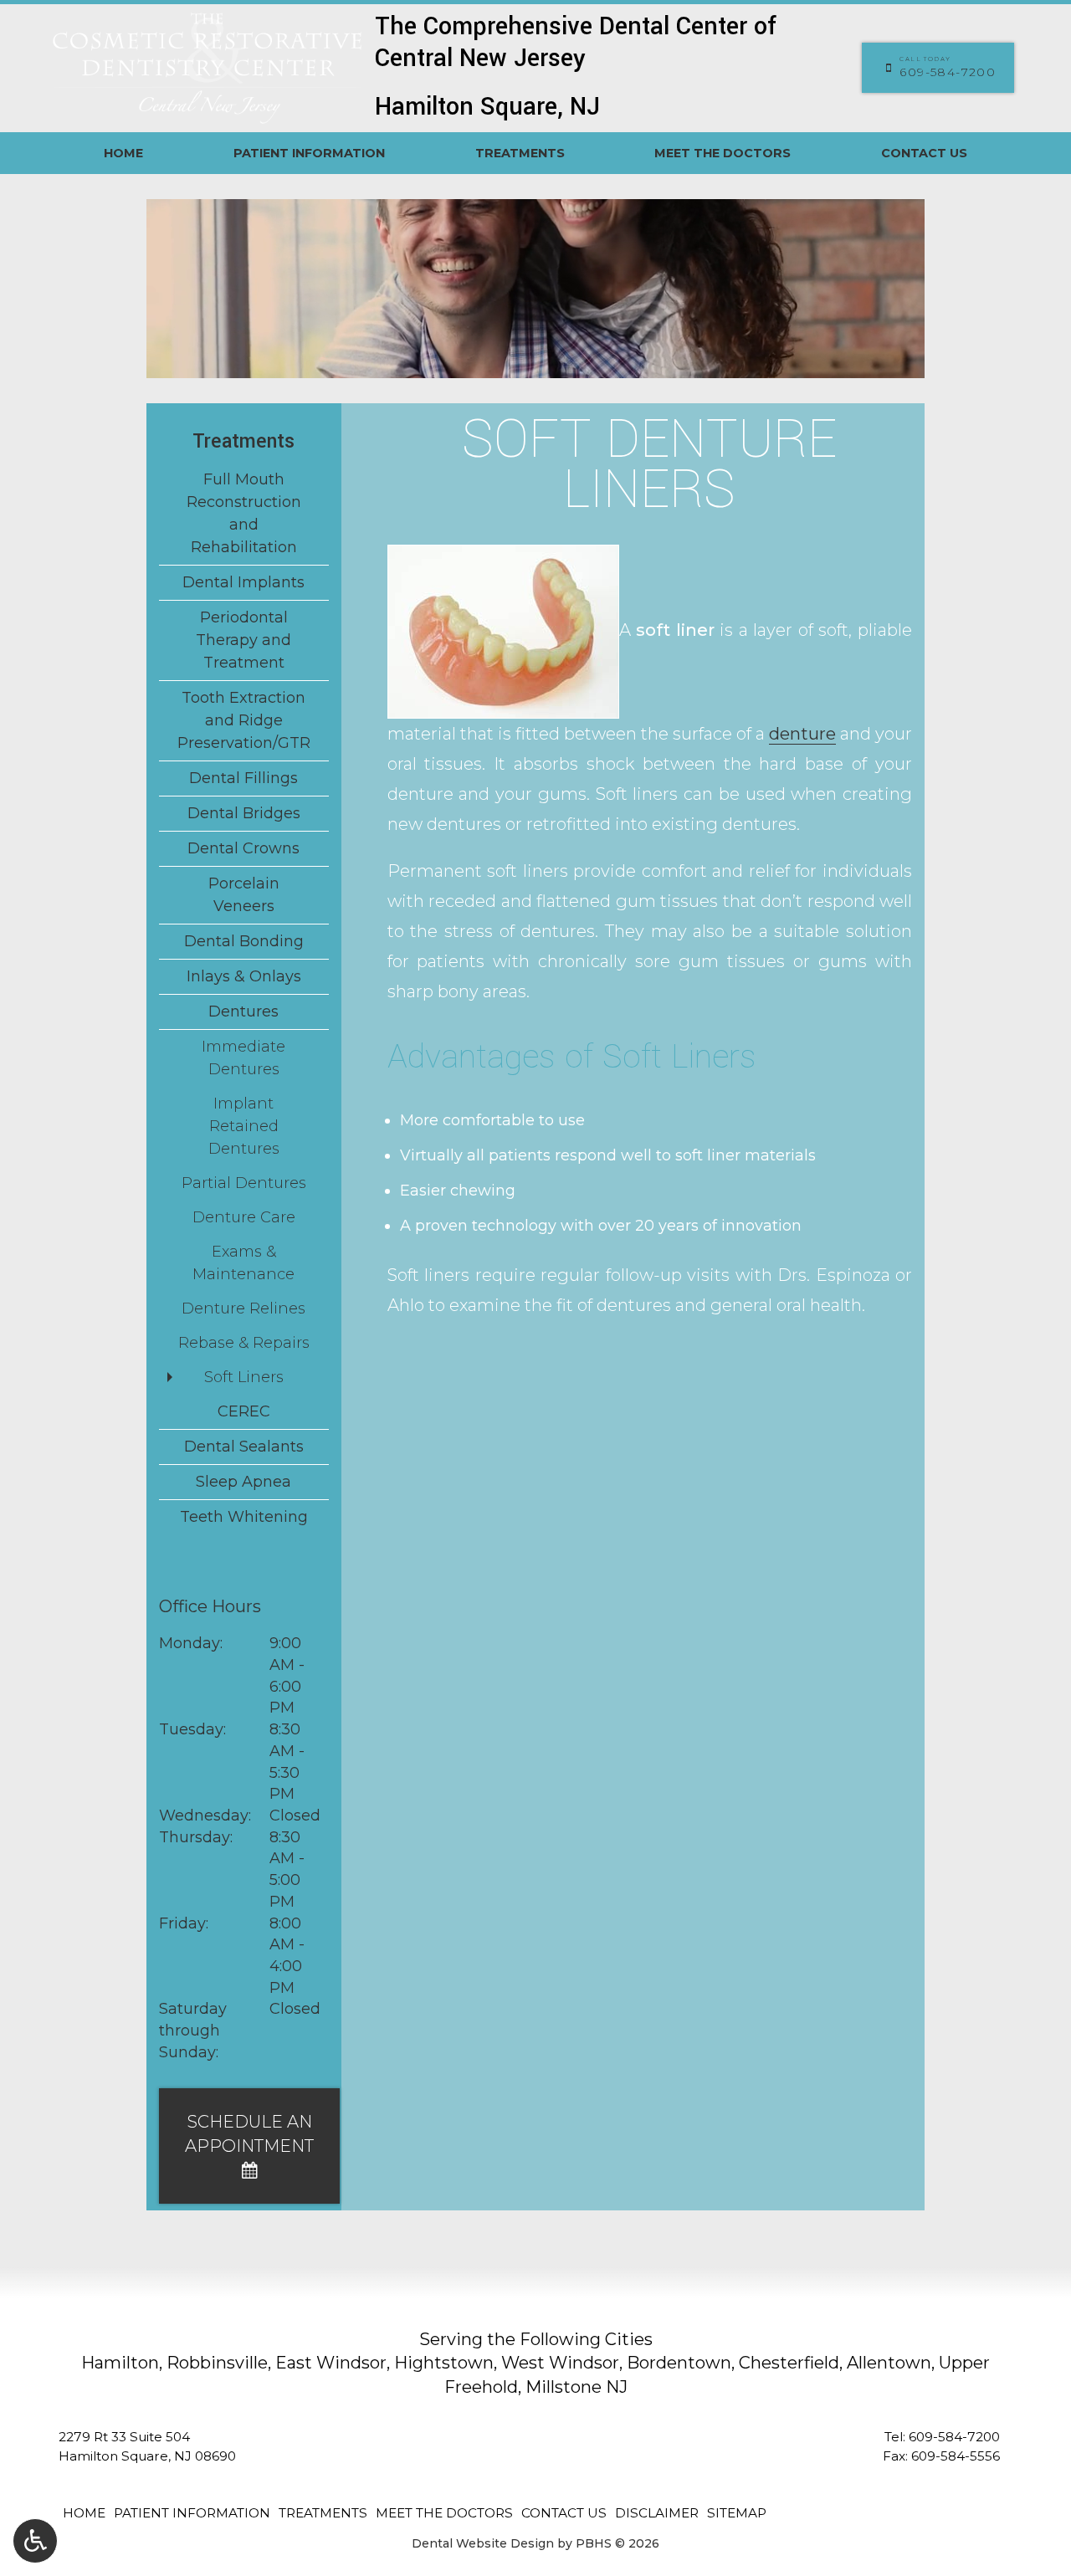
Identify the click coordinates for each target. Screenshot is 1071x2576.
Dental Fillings (243, 778)
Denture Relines (243, 1308)
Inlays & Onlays (244, 976)
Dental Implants (243, 582)
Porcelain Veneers (244, 895)
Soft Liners (244, 1377)
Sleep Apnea (243, 1482)
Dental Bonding (244, 941)
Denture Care (244, 1217)
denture (802, 734)
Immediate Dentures (243, 1058)
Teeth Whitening (244, 1517)
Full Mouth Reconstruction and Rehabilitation (244, 513)
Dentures (243, 1011)
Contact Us (924, 153)
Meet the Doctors (723, 153)
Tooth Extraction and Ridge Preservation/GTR (244, 720)
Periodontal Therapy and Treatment (243, 640)
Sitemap (737, 2513)
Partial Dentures (244, 1183)
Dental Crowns (243, 848)
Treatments (520, 153)
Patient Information (309, 153)
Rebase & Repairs (244, 1343)
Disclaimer (657, 2513)
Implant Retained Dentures (244, 1126)
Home (123, 153)
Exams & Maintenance (243, 1263)
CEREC (244, 1411)
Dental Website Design (483, 2543)
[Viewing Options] (35, 2541)
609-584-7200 (954, 2437)
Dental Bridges (244, 813)
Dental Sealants (244, 1447)
